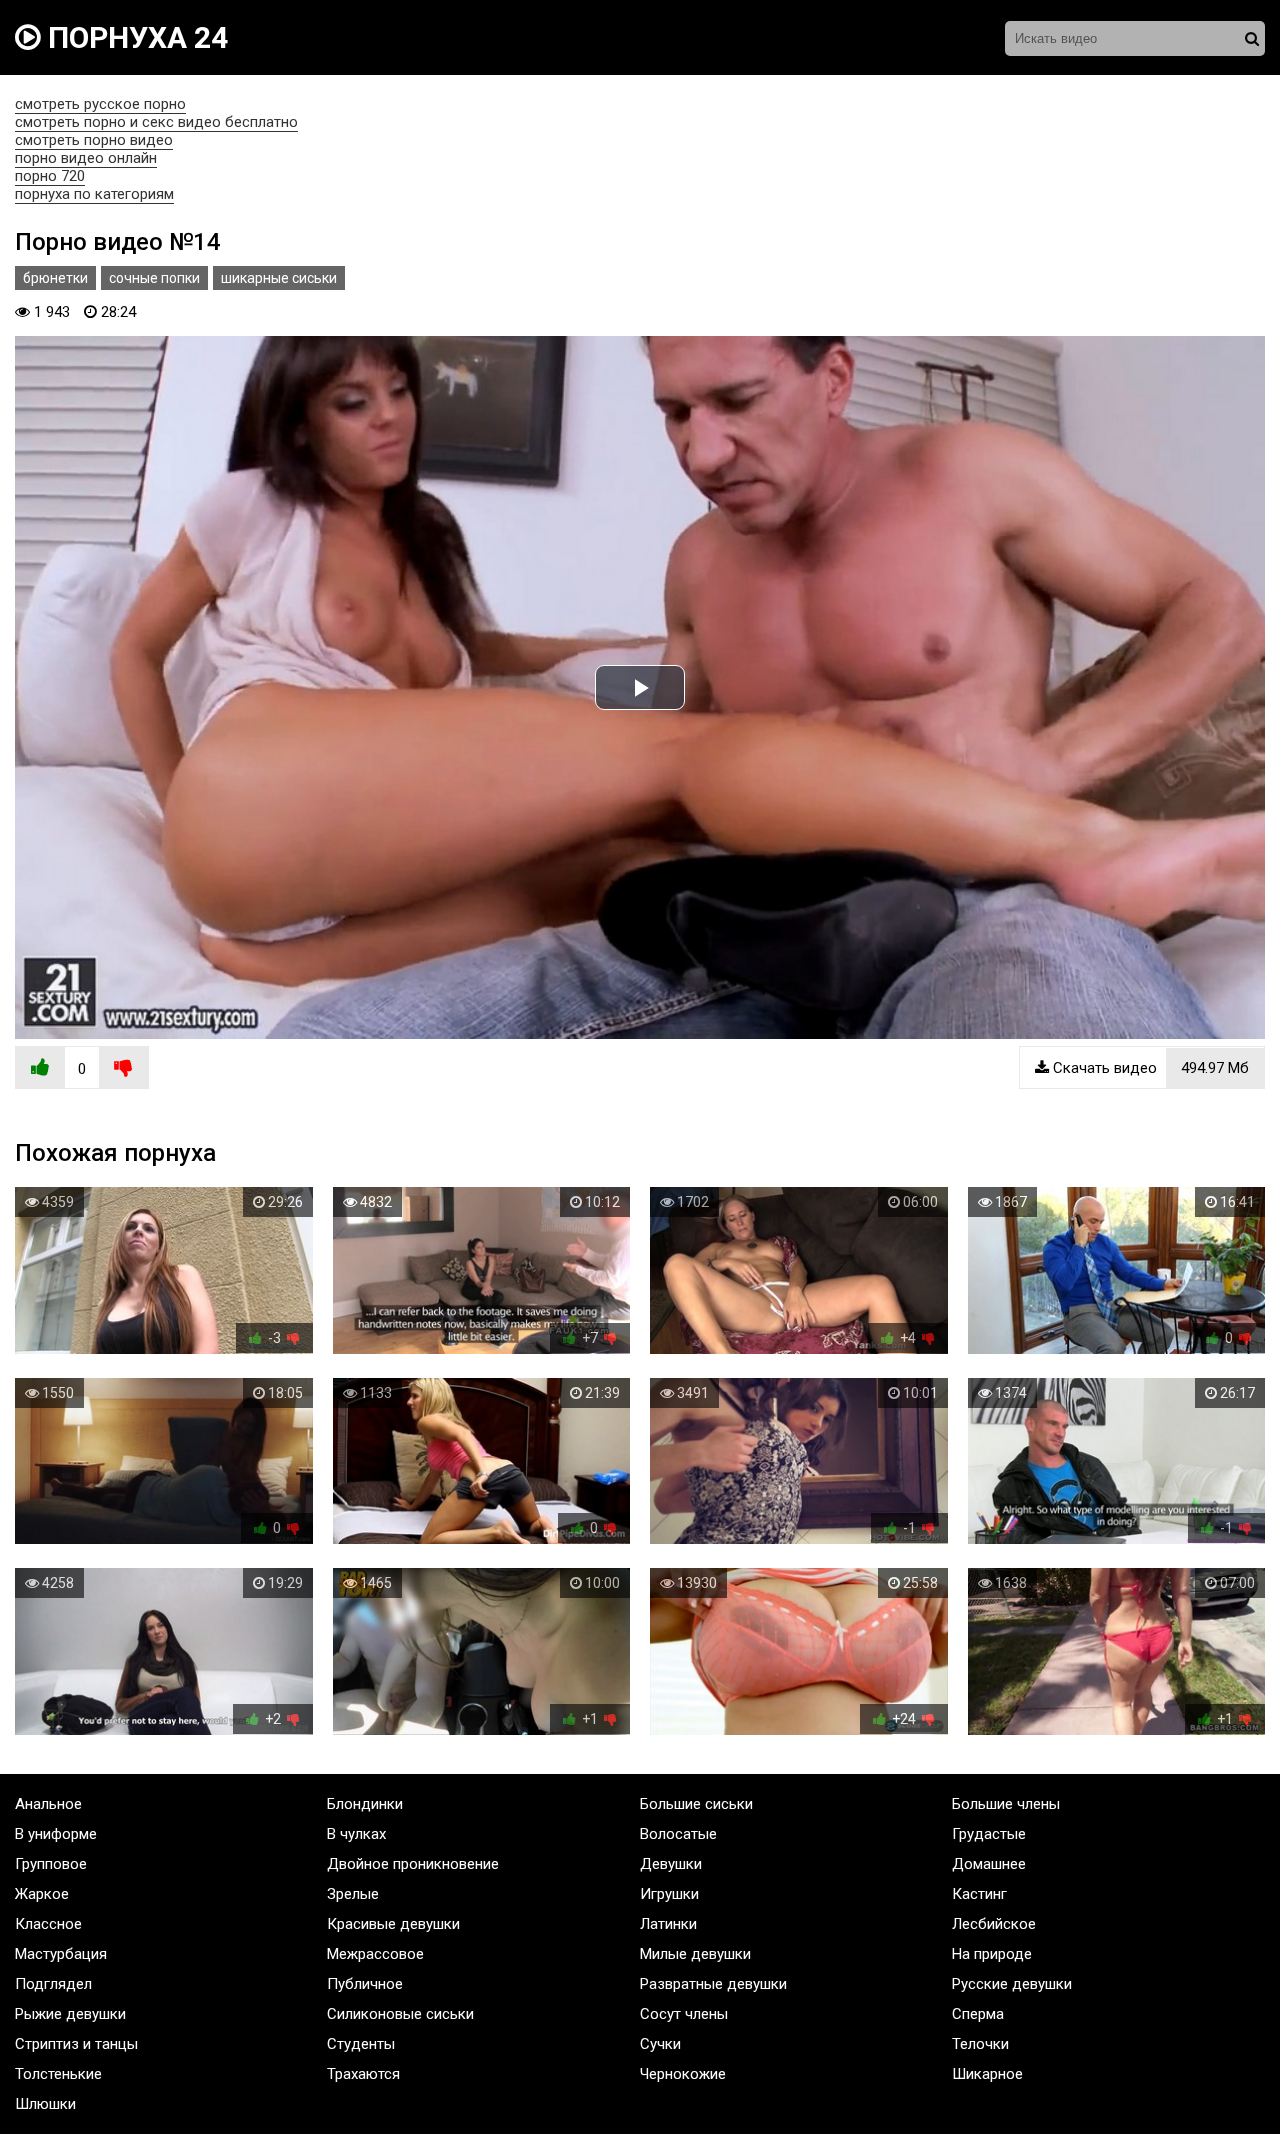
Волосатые (678, 1834)
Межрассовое (375, 1954)
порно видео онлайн (86, 158)
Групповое (51, 1864)
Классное (48, 1924)
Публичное (365, 1984)
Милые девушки (695, 1954)
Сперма (978, 2014)
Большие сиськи (696, 1804)
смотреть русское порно (100, 104)
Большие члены (1006, 1804)
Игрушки (669, 1894)
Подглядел (53, 1984)
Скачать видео (1149, 1068)
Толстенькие (58, 2074)
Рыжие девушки (70, 2014)
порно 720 (50, 176)
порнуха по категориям (94, 194)
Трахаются (363, 2074)
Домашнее (989, 1864)
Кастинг (979, 1894)
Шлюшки (45, 2104)
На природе (992, 1954)
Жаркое (42, 1894)
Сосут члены (684, 2014)
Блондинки (365, 1804)
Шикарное (987, 2074)
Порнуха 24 (134, 37)
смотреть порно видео (94, 140)
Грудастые (989, 1834)
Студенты (361, 2044)
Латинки (668, 1924)
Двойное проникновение (413, 1864)
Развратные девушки (713, 1984)
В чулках (356, 1834)
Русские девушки (1012, 1984)
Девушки (671, 1864)
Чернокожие (683, 2074)
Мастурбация (61, 1954)
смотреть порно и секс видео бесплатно (156, 122)
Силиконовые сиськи (400, 2014)
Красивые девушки (393, 1924)
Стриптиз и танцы (76, 2044)
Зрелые (353, 1894)
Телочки (980, 2044)
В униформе (56, 1834)
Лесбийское (994, 1924)
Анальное (48, 1804)
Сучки (660, 2044)
